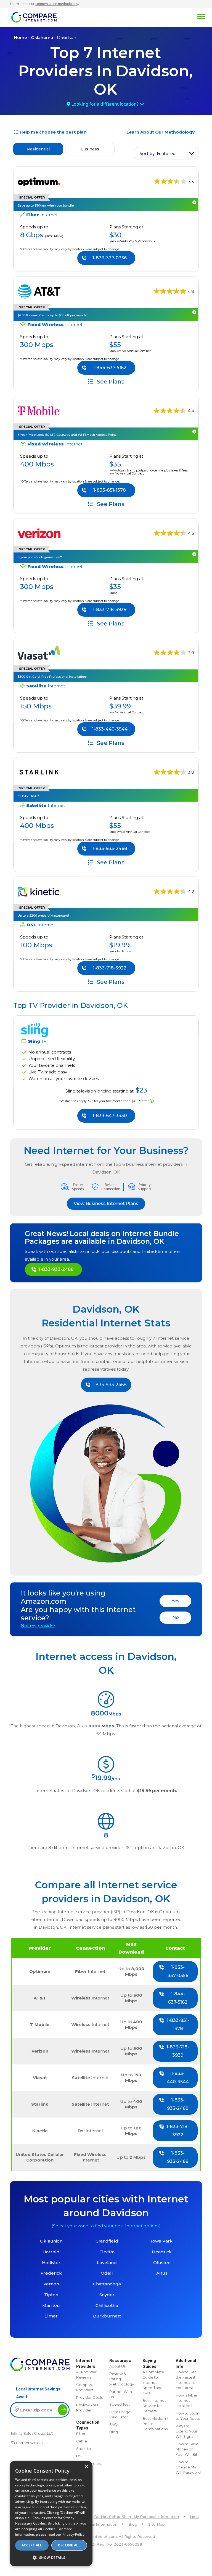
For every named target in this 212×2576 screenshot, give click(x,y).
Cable (82, 2441)
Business (90, 149)
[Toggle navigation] (131, 16)
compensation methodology (57, 4)
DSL (80, 2456)
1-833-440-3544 (110, 729)
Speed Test (120, 2404)
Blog (114, 2432)
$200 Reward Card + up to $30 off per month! (52, 315)
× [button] (86, 2467)
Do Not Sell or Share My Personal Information (137, 2517)
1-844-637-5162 (110, 368)
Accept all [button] (32, 2545)
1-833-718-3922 (110, 968)
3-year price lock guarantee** (40, 557)
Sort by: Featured (158, 153)
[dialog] (51, 2514)
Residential (38, 149)
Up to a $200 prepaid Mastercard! (43, 916)
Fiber (81, 2434)
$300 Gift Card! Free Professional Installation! (52, 677)
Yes (176, 1601)
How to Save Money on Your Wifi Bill (187, 2449)
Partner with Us (30, 2443)
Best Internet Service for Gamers (154, 2406)
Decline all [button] (69, 2545)
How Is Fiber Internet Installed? (186, 2400)
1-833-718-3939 (110, 610)
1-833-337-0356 (110, 258)
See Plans (110, 381)
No (176, 1617)
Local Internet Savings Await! (38, 2393)
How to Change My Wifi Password (188, 2467)
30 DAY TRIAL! (28, 796)
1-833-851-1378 (110, 490)
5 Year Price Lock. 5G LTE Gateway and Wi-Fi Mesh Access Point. (67, 435)
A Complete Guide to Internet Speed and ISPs (153, 2382)
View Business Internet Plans (106, 1204)
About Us (117, 2366)
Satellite (84, 2449)
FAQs (114, 2424)
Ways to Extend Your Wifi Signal (186, 2431)
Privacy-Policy (73, 2534)
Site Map (157, 2524)
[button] (51, 2557)
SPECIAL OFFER (32, 307)
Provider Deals (89, 2397)
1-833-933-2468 (110, 848)
